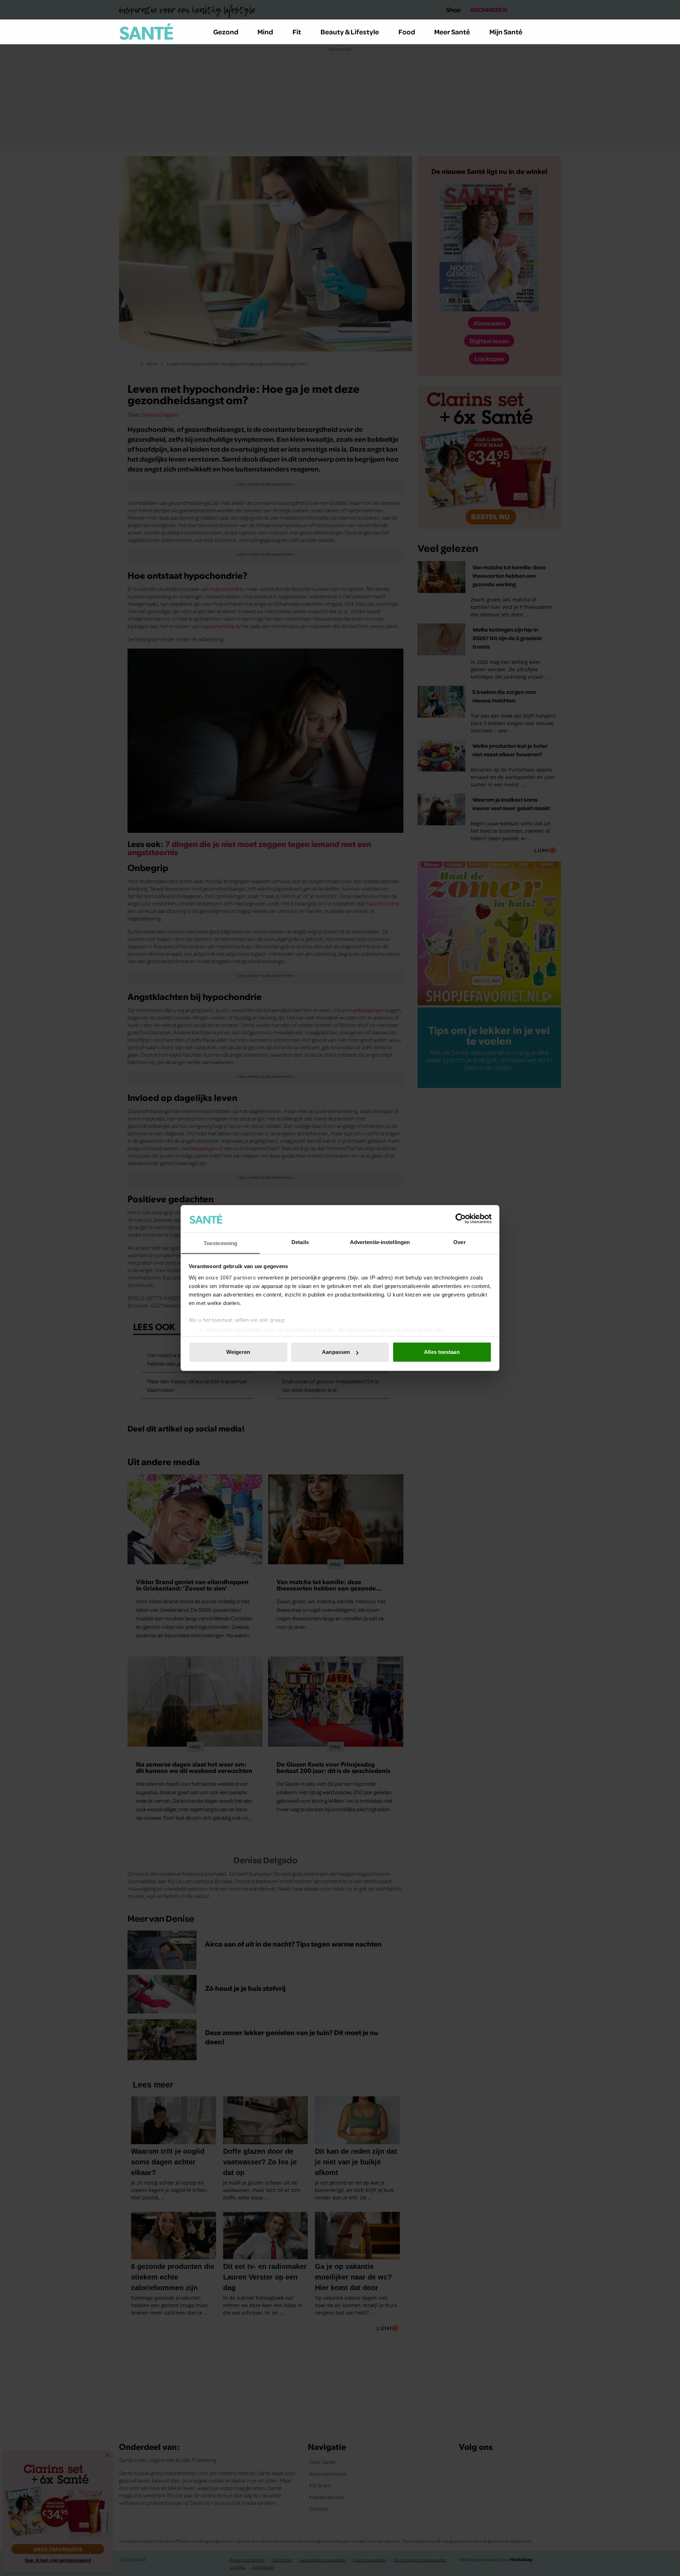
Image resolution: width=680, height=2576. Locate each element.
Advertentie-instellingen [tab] (380, 1242)
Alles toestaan (442, 1352)
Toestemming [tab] (220, 1243)
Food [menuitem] (407, 32)
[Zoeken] (555, 32)
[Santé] (146, 32)
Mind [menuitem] (265, 32)
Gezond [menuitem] (226, 32)
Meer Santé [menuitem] (452, 32)
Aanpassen (336, 1352)
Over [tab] (459, 1242)
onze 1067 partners (231, 1278)
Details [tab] (300, 1242)
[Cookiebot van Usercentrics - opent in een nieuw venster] (461, 1219)
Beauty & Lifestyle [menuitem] (350, 32)
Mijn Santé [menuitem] (506, 32)
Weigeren (238, 1352)
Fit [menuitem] (297, 32)
